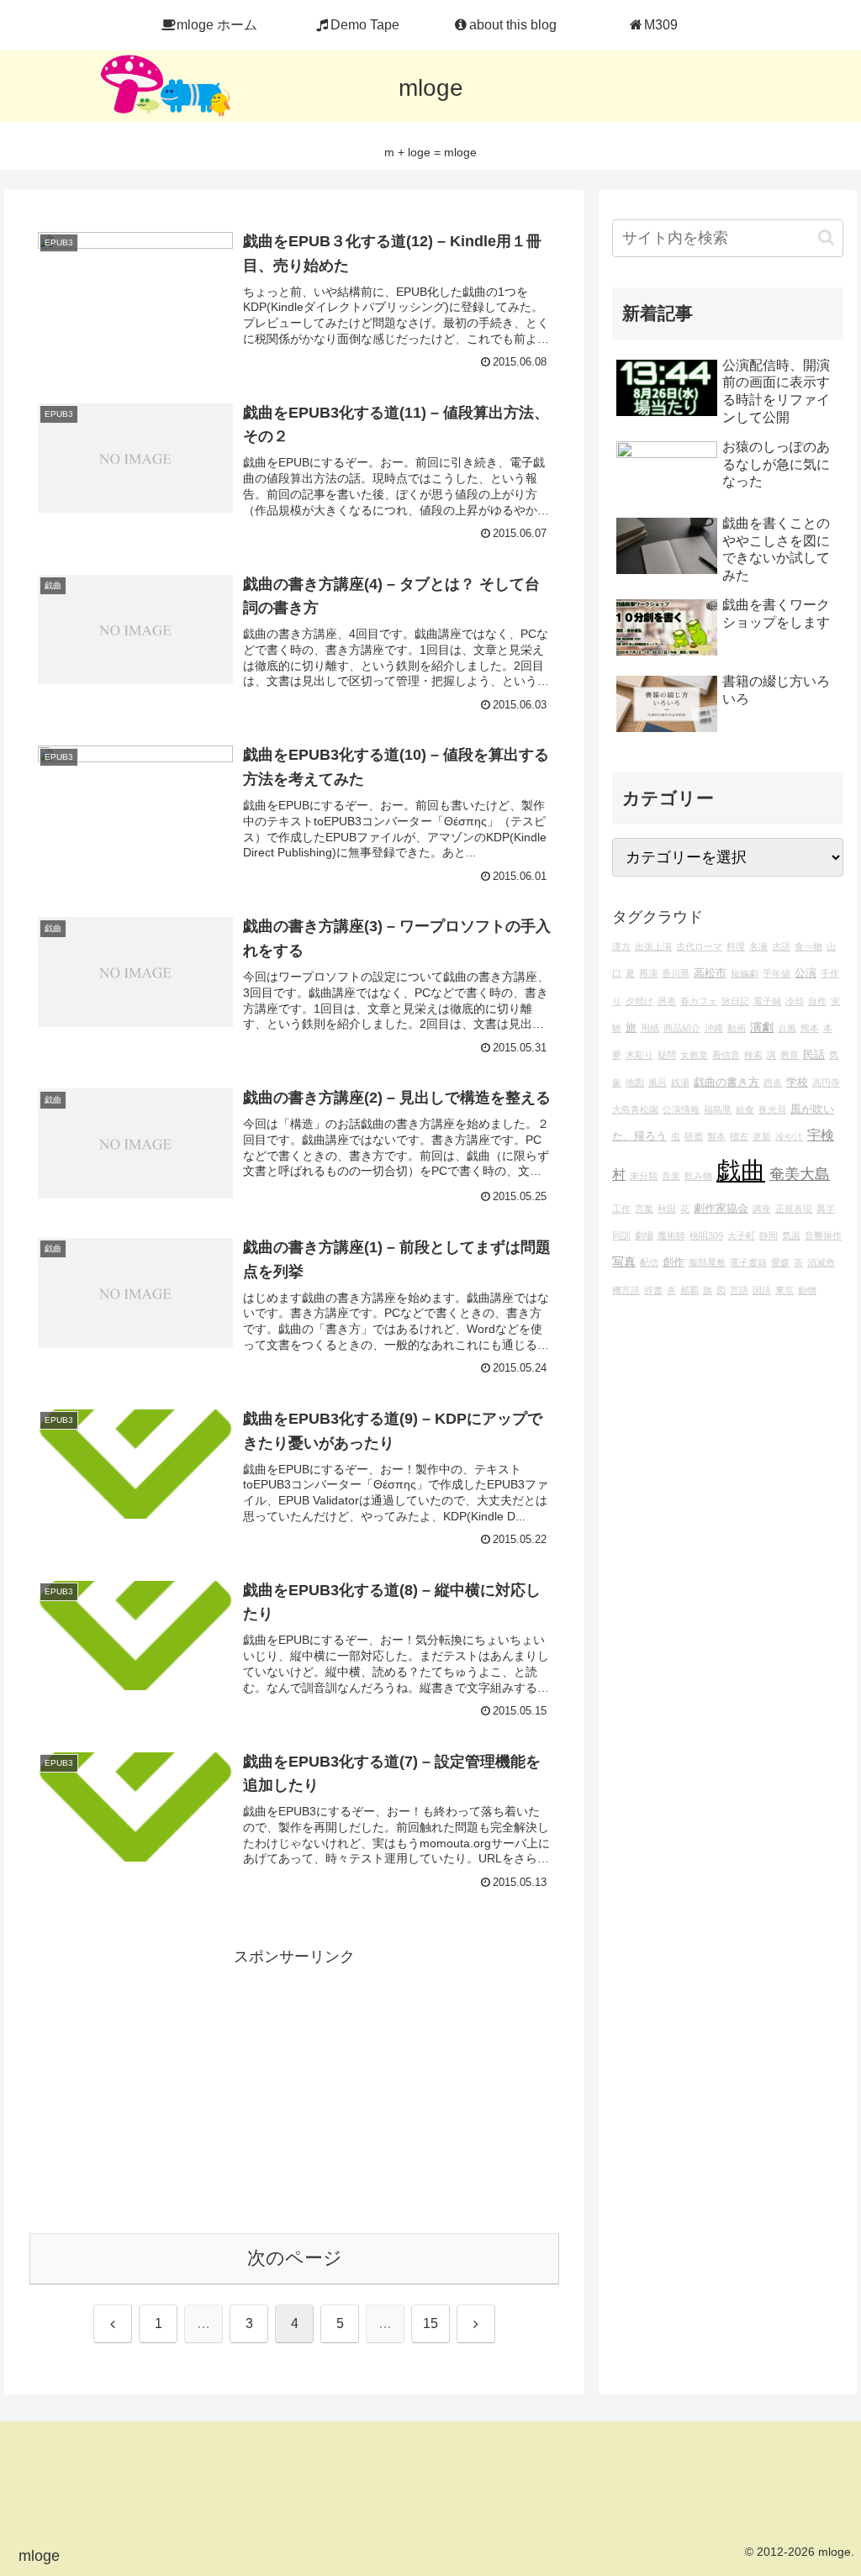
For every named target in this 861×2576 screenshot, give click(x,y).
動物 (807, 1290)
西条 (773, 1083)
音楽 (671, 1176)
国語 (762, 1290)
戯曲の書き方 (726, 1083)
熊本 (810, 1028)
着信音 (726, 1055)
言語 (739, 1290)
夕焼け (639, 1001)
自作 (817, 1001)
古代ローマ (699, 946)
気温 (791, 1235)
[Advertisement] (294, 2088)
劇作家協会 (721, 1209)
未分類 (644, 1176)
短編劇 (745, 973)
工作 (621, 1209)
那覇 (689, 1290)
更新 (762, 1136)
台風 (787, 1028)
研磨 (694, 1136)
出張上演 (653, 946)
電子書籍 (748, 1262)
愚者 (667, 1001)
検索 (753, 1055)
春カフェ (699, 1001)
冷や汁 (789, 1136)
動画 (737, 1028)
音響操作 (823, 1235)
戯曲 (741, 1170)
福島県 (718, 1109)
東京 (784, 1290)
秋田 (667, 1209)
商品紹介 (682, 1028)
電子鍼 (767, 1001)
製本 (716, 1136)
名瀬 (758, 946)
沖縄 (714, 1028)
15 (430, 2323)
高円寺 (826, 1083)
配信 (649, 1262)
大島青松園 (635, 1109)
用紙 (650, 1028)
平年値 (776, 973)
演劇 (762, 1027)
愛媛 (780, 1262)
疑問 (667, 1055)
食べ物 (808, 946)
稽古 (739, 1136)
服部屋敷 (707, 1262)
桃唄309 (706, 1235)
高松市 (710, 973)
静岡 (769, 1235)
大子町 (741, 1235)
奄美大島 (800, 1174)
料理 (736, 946)
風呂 (658, 1083)
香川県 (676, 973)
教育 (790, 1055)
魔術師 (671, 1235)
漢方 (621, 946)
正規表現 (794, 1209)
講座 (762, 1209)
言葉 (644, 1209)
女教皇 (694, 1055)
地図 (635, 1083)
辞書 (653, 1290)
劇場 (644, 1235)
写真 (624, 1262)
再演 (648, 973)
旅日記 (735, 1001)
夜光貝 (772, 1109)
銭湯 (680, 1083)
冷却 (795, 1001)
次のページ (295, 2258)
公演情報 (681, 1109)
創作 (673, 1262)
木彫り (639, 1055)
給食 (745, 1109)
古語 (781, 946)
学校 (797, 1083)
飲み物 (698, 1176)
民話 (814, 1055)
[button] (826, 237)
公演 (806, 973)
